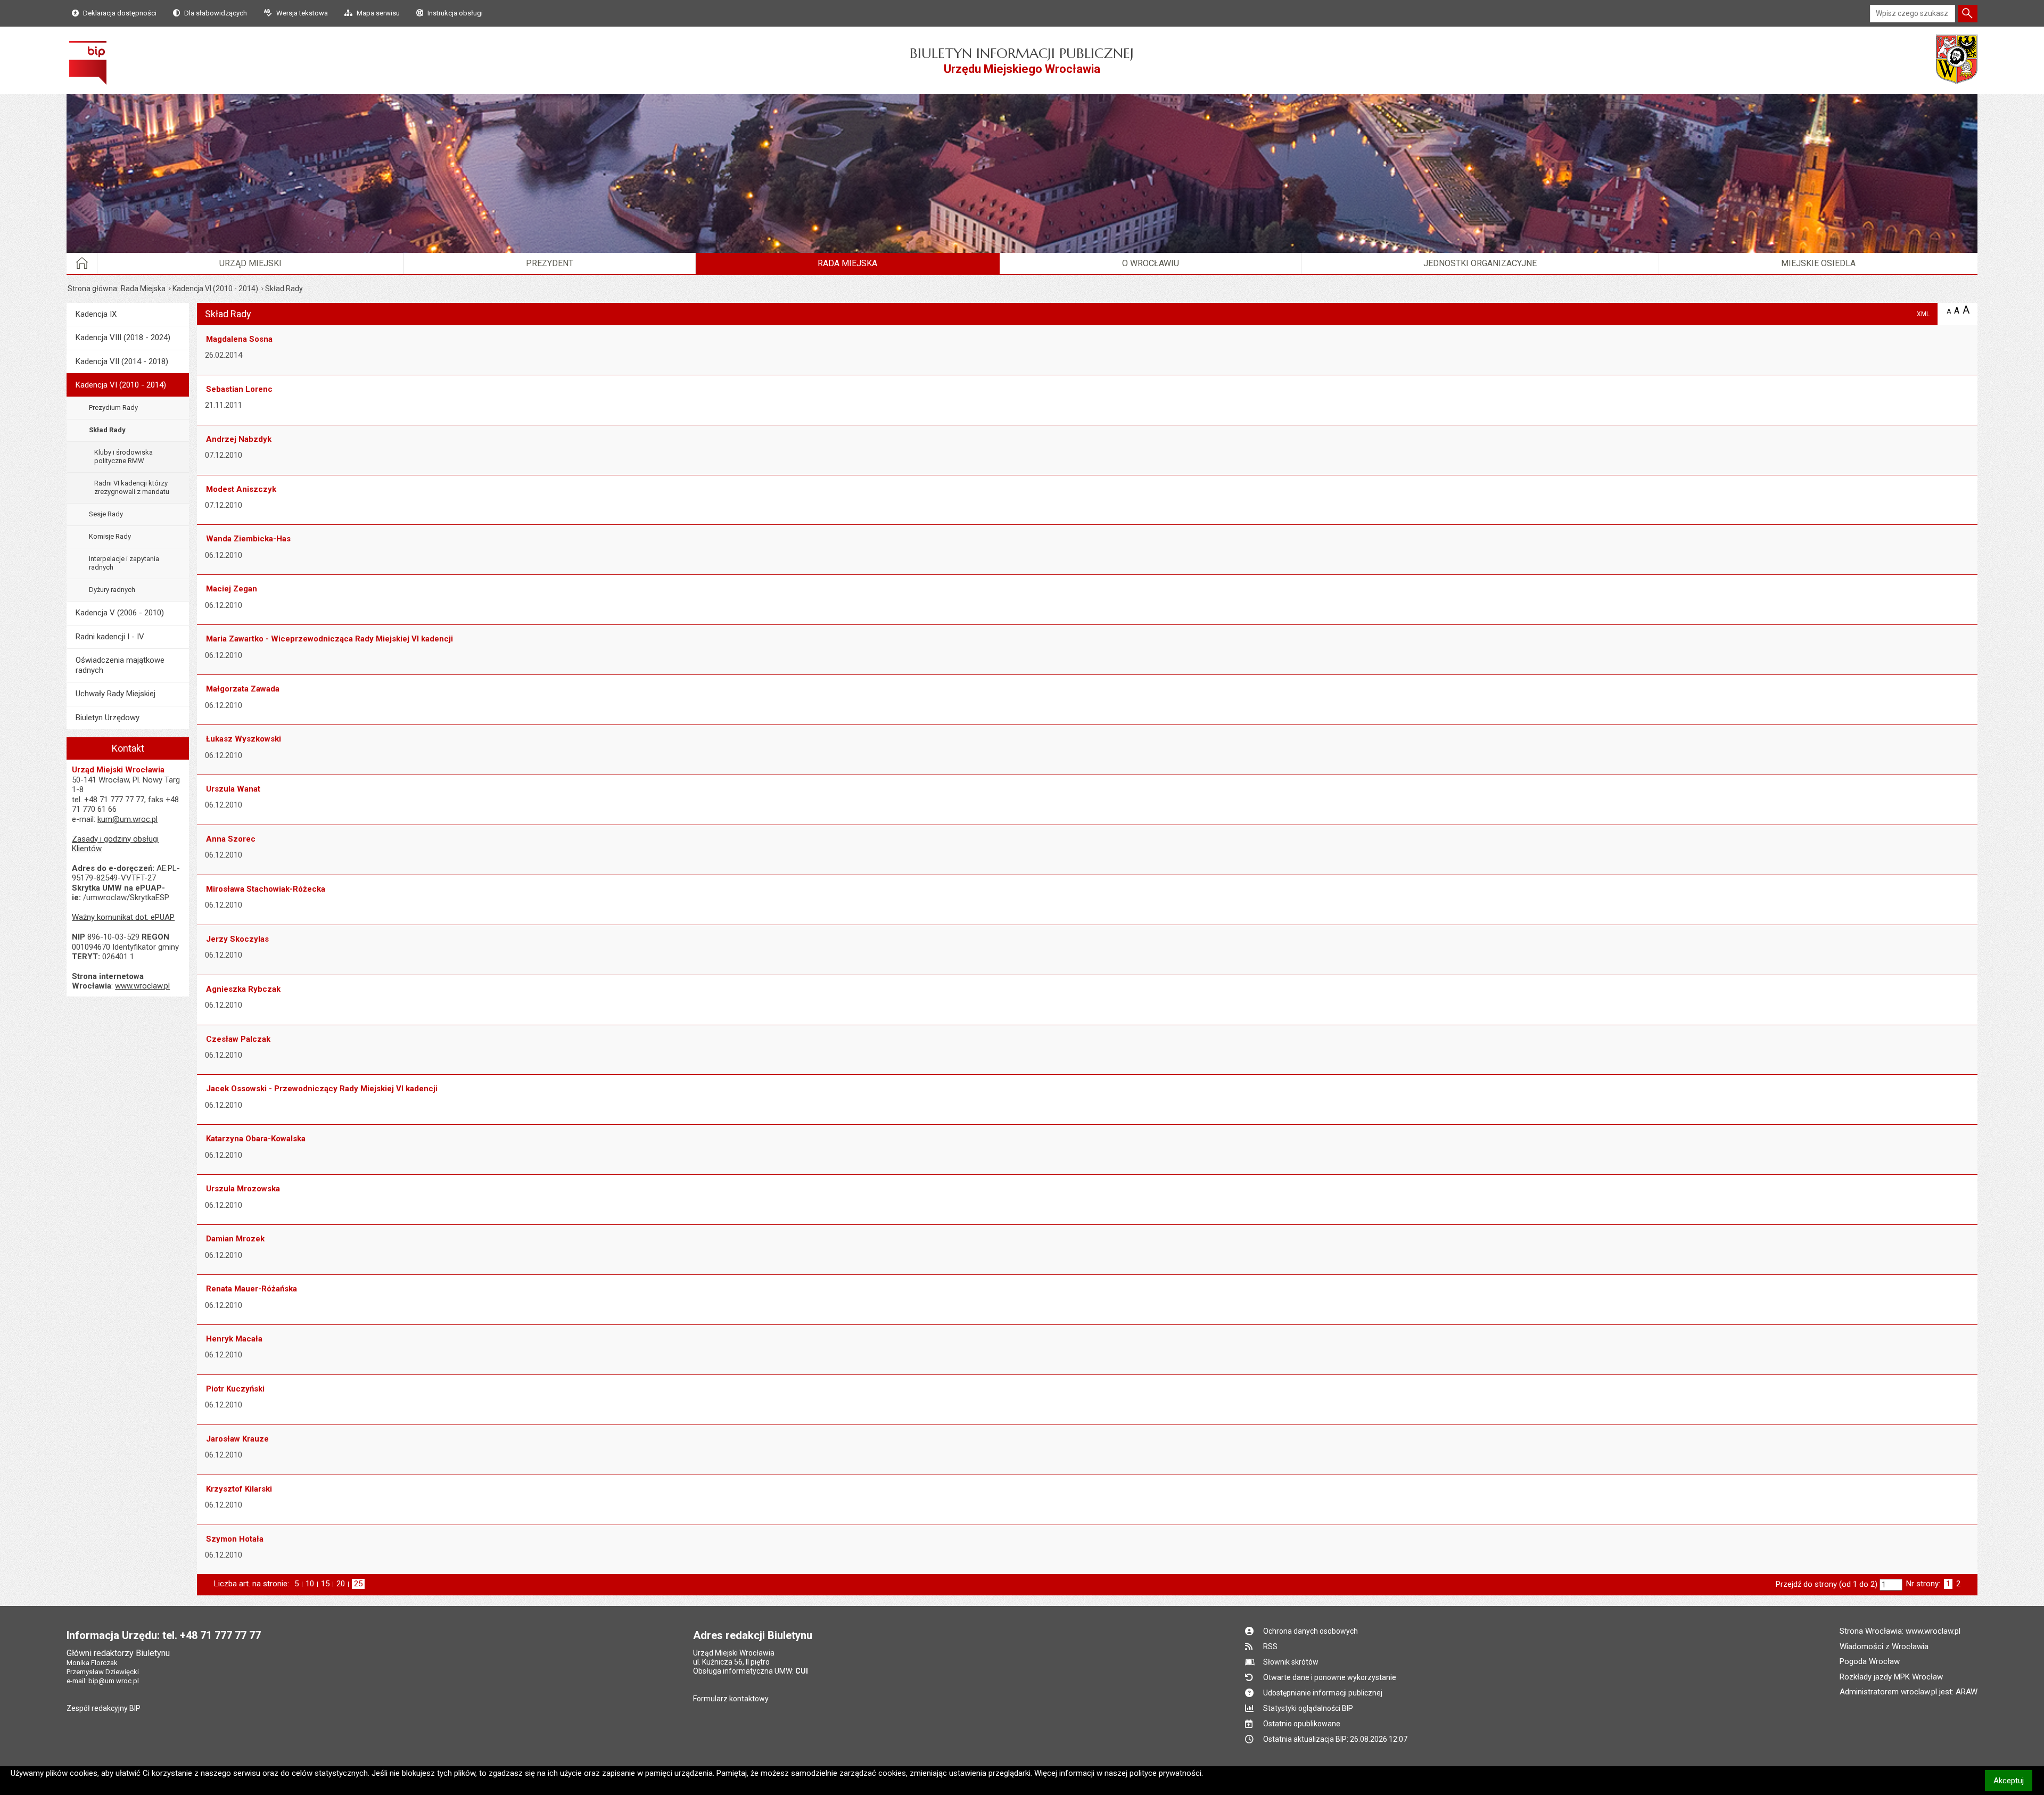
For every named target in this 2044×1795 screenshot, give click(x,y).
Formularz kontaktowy (731, 1699)
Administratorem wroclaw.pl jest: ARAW (1909, 1692)
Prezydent (550, 263)
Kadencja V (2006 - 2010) (120, 613)
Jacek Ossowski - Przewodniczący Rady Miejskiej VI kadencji (322, 1089)
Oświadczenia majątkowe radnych (120, 665)
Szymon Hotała (235, 1539)
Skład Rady (107, 430)
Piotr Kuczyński (235, 1389)
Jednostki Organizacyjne (1480, 263)
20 (341, 1584)
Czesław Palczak (238, 1039)
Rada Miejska (847, 263)
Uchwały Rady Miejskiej (116, 694)
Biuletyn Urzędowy (108, 718)
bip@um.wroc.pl (114, 1681)
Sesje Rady (106, 514)
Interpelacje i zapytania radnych (124, 563)
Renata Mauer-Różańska (252, 1289)
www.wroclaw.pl (142, 986)
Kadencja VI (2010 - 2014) (215, 289)
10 (310, 1584)
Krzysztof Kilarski (239, 1489)
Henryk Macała (234, 1339)
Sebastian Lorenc (239, 389)
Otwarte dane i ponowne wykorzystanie (1330, 1677)
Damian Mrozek (235, 1239)
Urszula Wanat (233, 789)
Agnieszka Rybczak (243, 989)
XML (1923, 314)
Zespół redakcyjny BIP (104, 1708)
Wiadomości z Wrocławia (1884, 1646)
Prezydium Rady (113, 407)
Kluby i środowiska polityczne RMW (123, 456)
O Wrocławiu (1151, 263)
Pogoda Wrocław (1870, 1661)
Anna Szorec (231, 839)
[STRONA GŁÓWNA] (82, 264)
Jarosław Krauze (237, 1439)
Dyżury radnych (112, 590)
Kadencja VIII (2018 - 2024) (123, 337)
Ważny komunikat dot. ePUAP (123, 917)
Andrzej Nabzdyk (239, 439)
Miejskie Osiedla (1818, 263)
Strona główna (92, 289)
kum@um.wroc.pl (127, 819)
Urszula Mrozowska (243, 1189)
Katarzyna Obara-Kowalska (256, 1139)
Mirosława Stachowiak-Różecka (266, 889)
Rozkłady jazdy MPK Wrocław (1891, 1677)
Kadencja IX (96, 314)
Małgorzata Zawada (243, 689)
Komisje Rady (110, 536)
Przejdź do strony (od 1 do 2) (1827, 1584)
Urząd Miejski (250, 263)
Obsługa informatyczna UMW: (751, 1671)
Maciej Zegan (232, 589)
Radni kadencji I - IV (110, 637)
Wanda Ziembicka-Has (248, 539)
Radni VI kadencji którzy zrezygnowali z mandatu (132, 487)
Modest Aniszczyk (241, 489)
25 (359, 1584)
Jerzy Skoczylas (237, 939)
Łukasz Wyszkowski (244, 739)
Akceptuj (2013, 1780)
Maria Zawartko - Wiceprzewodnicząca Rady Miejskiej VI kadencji (329, 639)
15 (325, 1584)
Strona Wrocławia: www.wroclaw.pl (1900, 1631)
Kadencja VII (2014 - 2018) (122, 361)
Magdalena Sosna (239, 339)
